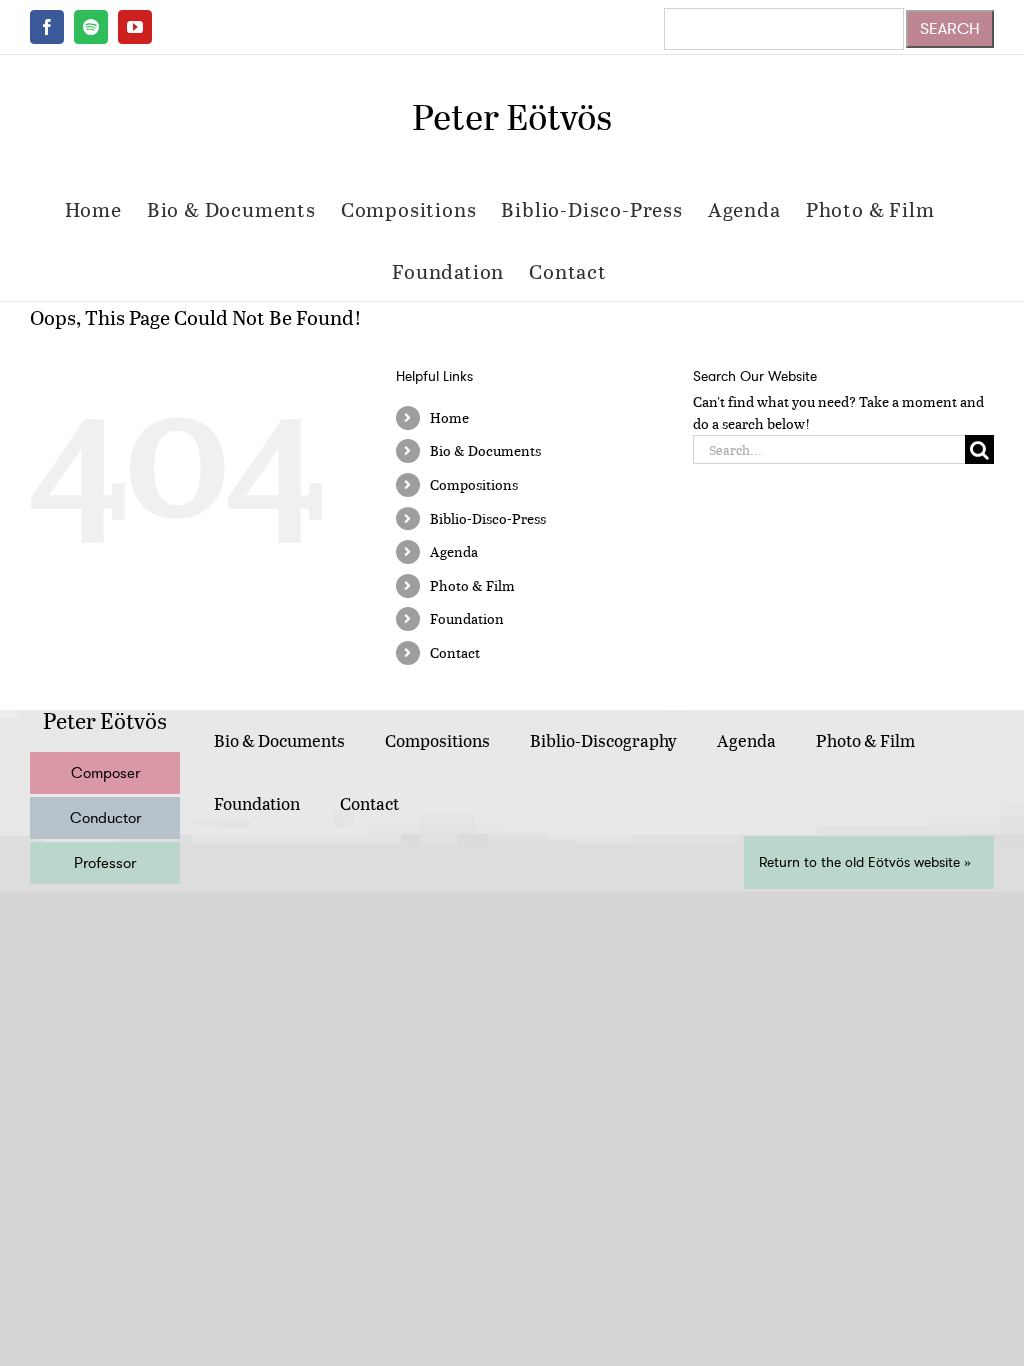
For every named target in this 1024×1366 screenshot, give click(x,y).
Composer (105, 773)
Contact (455, 652)
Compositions (474, 484)
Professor (105, 863)
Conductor (105, 818)
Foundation (467, 618)
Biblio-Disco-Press (488, 518)
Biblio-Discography (603, 740)
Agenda (454, 551)
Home (449, 417)
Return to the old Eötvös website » (865, 862)
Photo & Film (472, 585)
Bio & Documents (485, 450)
